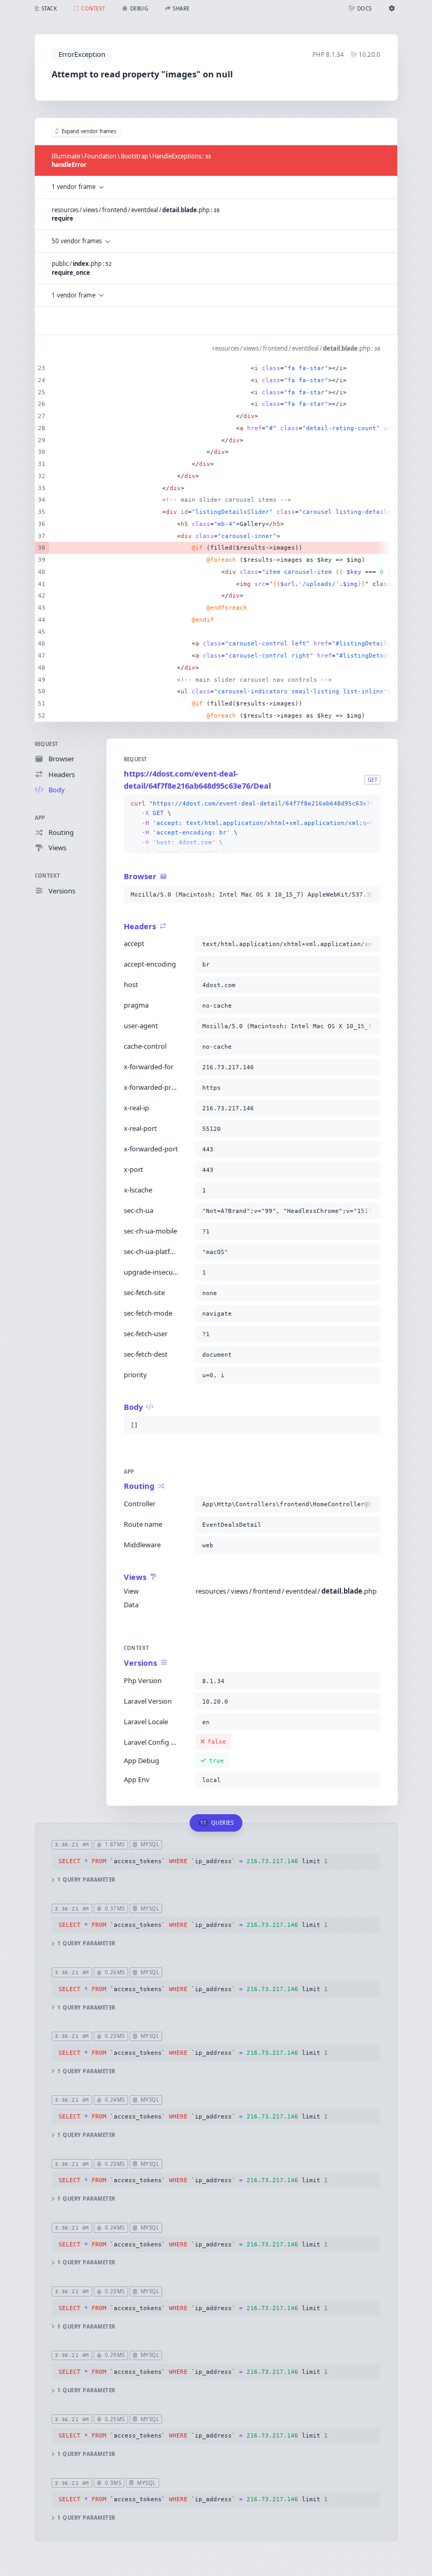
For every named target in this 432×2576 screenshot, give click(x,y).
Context (48, 876)
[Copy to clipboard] (370, 804)
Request (47, 744)
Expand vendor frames (89, 131)
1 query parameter (86, 1880)
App (40, 818)
